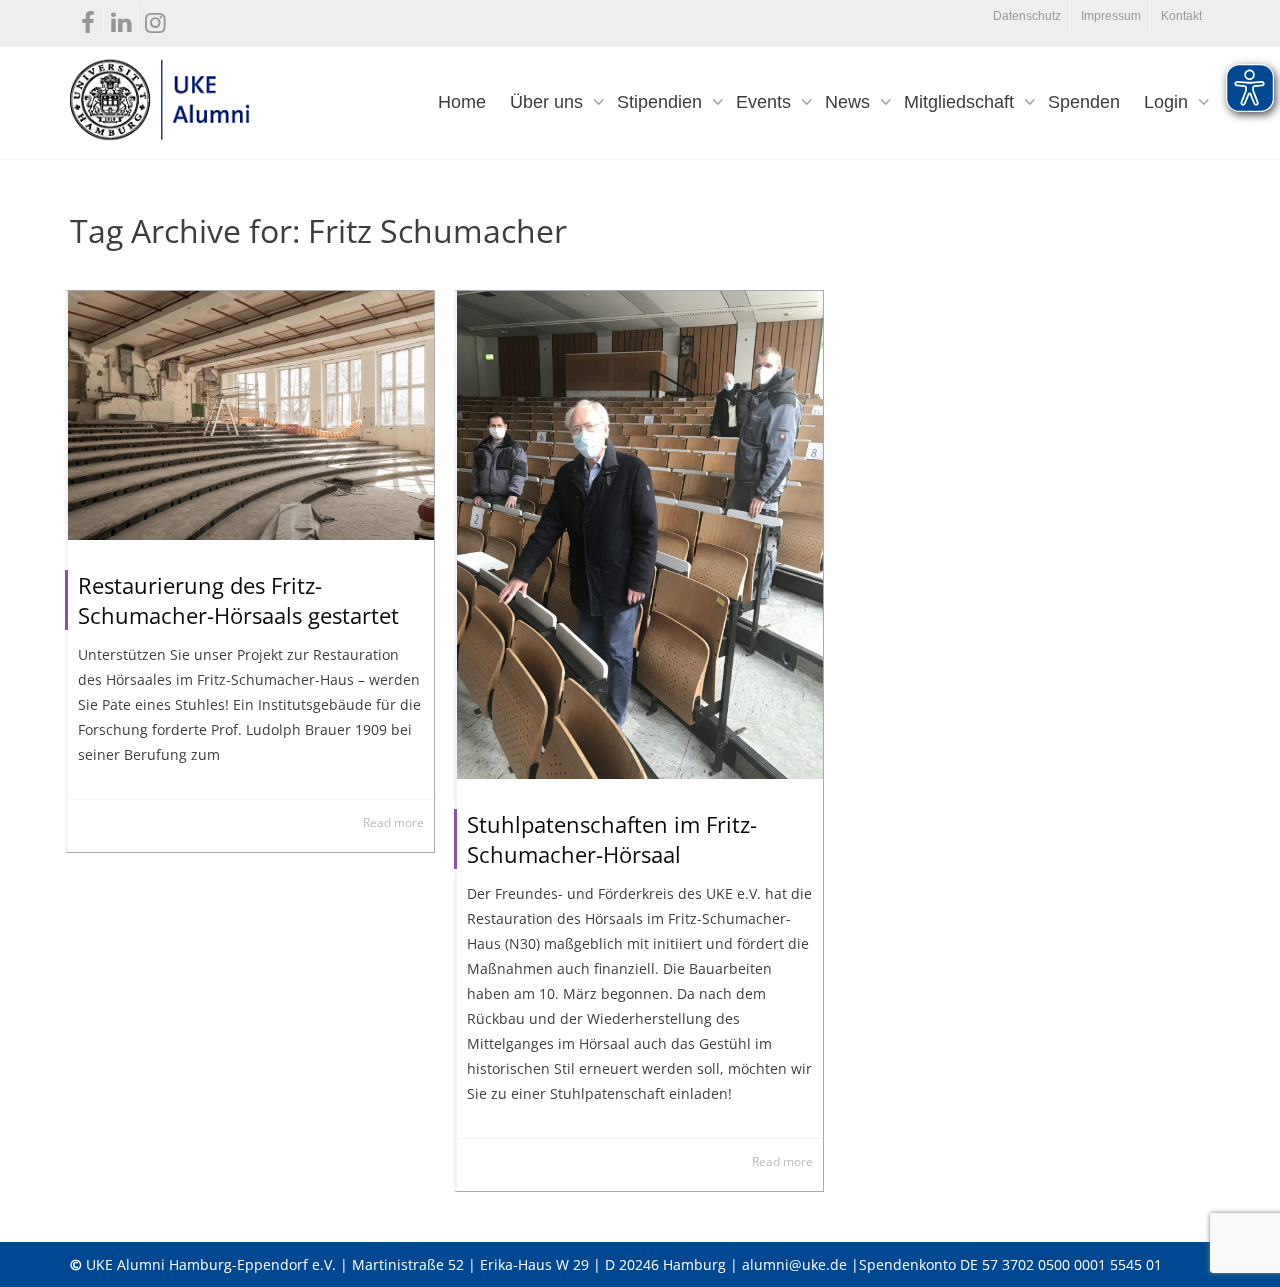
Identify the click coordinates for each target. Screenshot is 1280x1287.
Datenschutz (1027, 16)
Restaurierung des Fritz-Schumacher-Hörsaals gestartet (238, 600)
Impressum (1111, 16)
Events (766, 102)
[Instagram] (155, 18)
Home (462, 102)
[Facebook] (87, 18)
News (850, 102)
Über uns (549, 102)
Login (1168, 102)
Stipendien (662, 102)
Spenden (1084, 102)
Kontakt (1181, 16)
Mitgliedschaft (961, 102)
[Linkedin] (121, 18)
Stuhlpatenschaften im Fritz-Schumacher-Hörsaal (612, 839)
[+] (251, 415)
